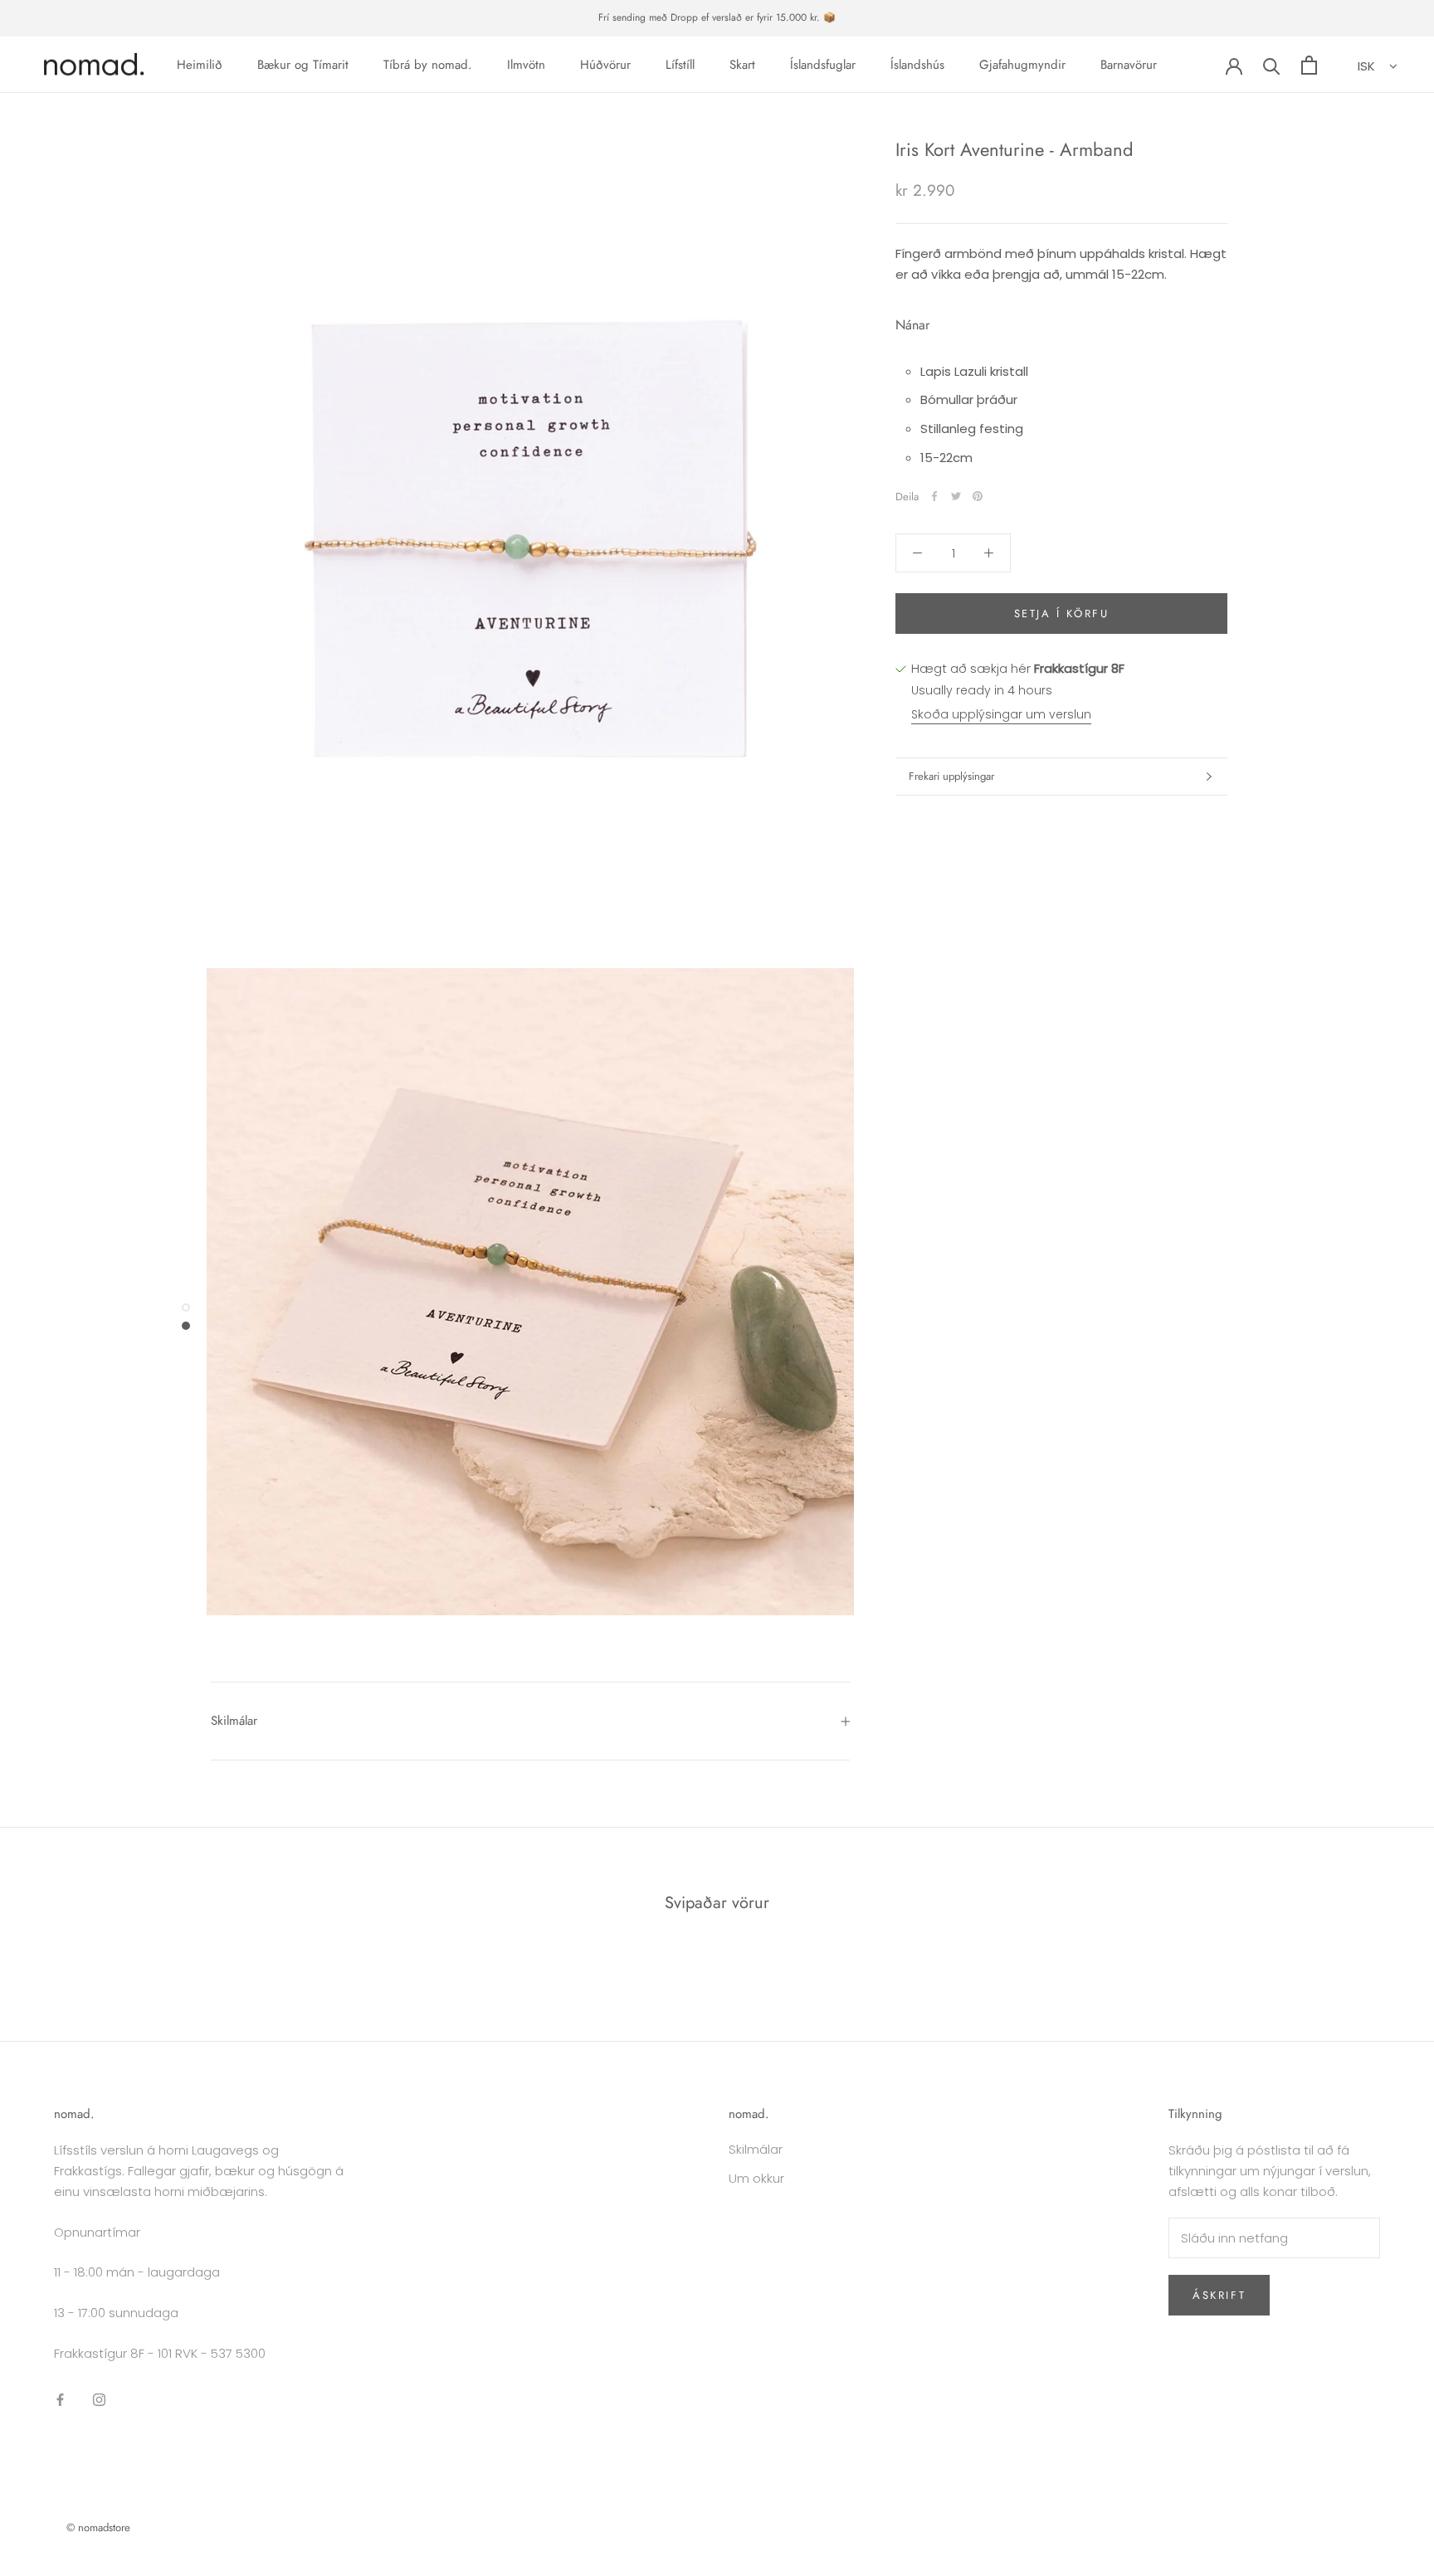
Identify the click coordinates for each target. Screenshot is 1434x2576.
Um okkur (756, 2178)
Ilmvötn (526, 65)
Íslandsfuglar (823, 65)
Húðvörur (605, 65)
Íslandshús (917, 65)
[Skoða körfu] (1309, 65)
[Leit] (1272, 65)
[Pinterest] (978, 496)
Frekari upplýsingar (951, 776)
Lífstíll (680, 65)
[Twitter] (956, 496)
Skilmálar (234, 1721)
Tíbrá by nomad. (428, 65)
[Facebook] (934, 496)
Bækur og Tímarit (303, 65)
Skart (742, 65)
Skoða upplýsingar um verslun (1001, 714)
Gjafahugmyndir (1022, 65)
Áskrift (1219, 2295)
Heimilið (200, 65)
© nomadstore (98, 2527)
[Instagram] (99, 2400)
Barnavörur (1129, 65)
